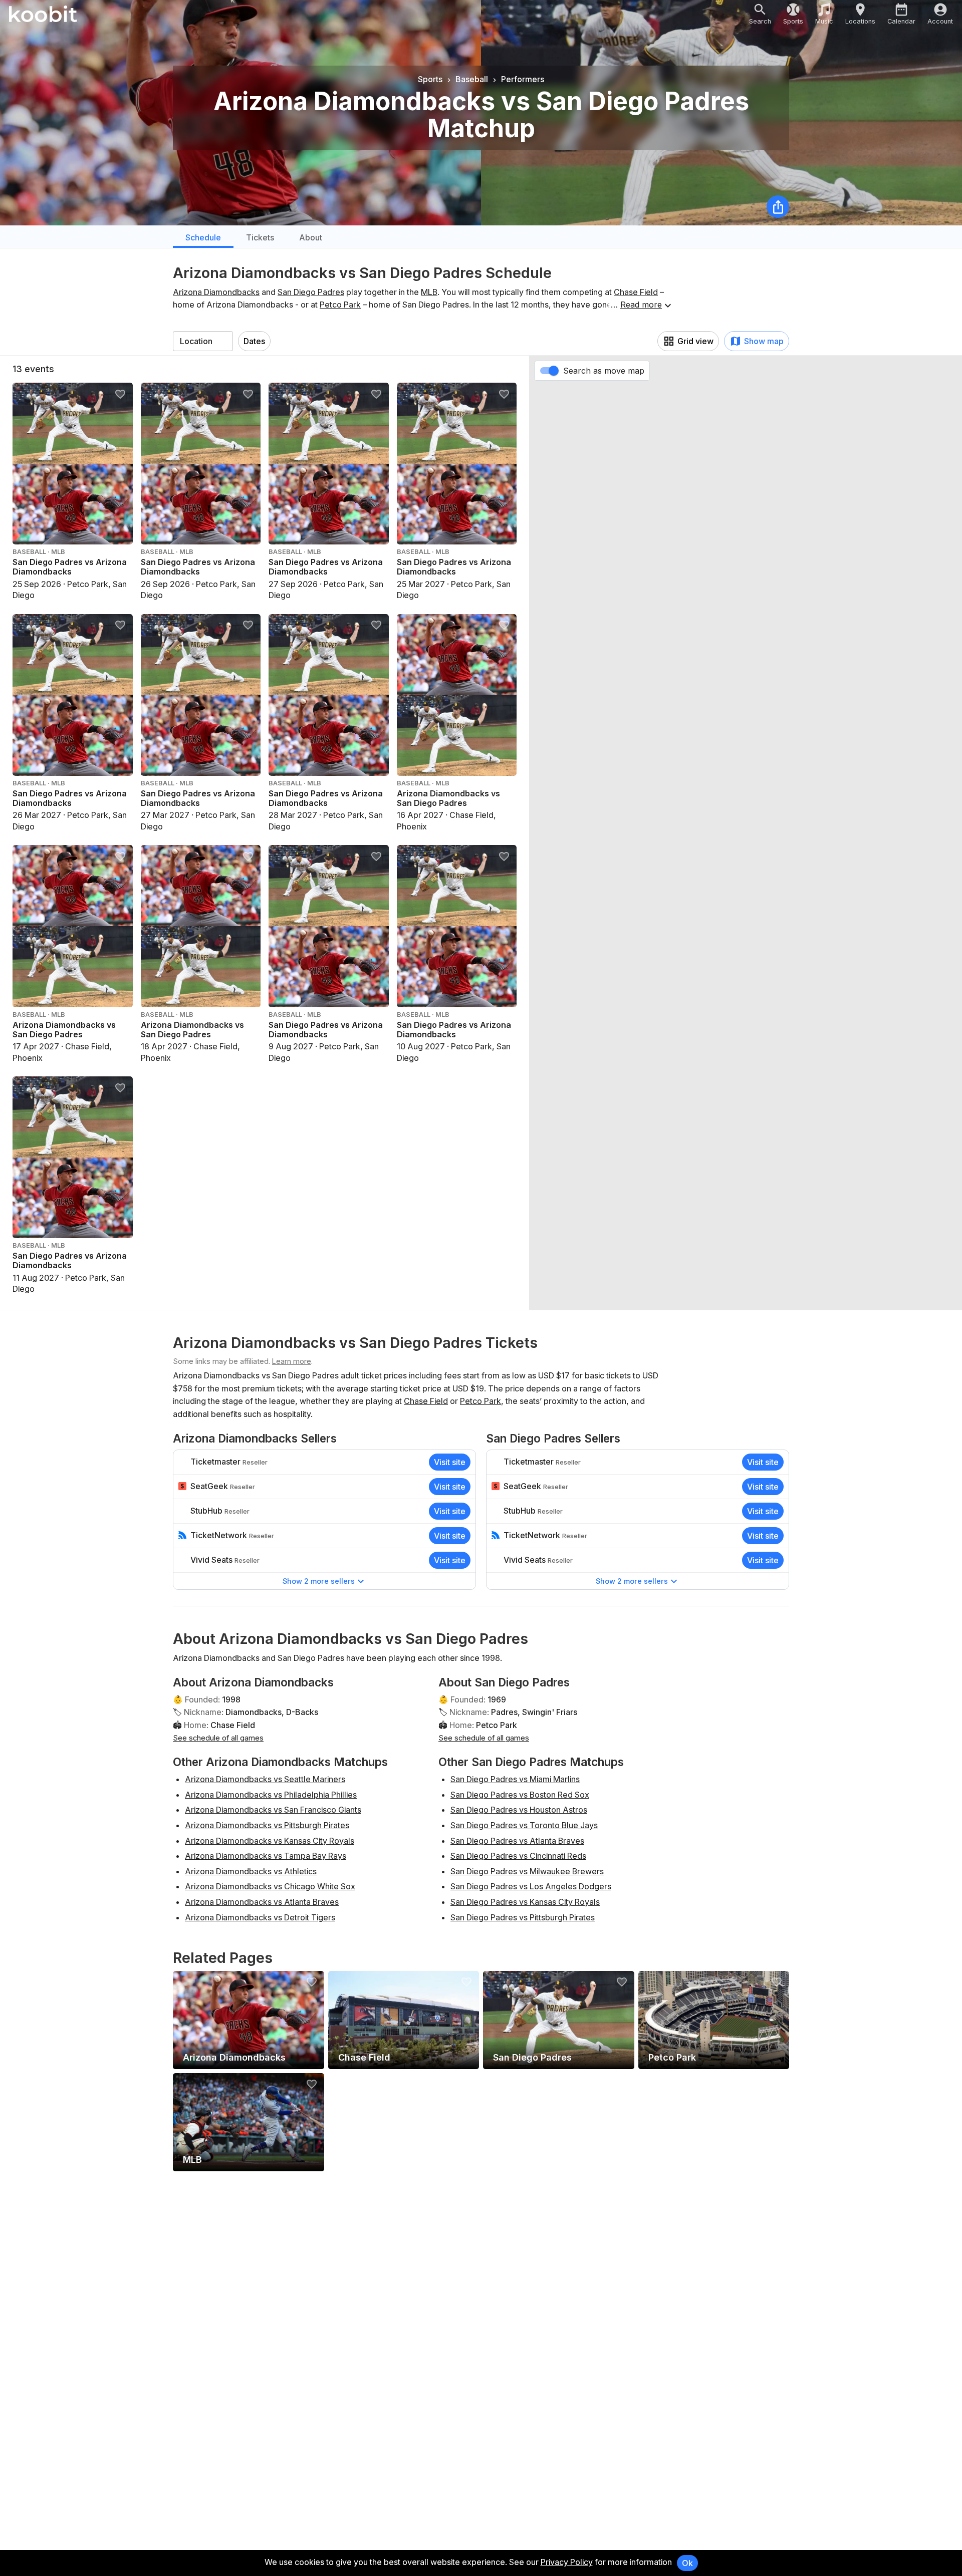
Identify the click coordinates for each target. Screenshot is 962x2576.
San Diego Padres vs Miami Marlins (515, 1779)
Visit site (450, 1462)
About (311, 237)
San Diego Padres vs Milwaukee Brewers (527, 1871)
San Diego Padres (311, 292)
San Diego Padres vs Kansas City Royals (525, 1902)
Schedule (203, 237)
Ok (687, 2563)
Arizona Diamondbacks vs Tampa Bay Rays (266, 1856)
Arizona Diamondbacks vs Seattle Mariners (265, 1779)
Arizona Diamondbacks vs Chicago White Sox (270, 1886)
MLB (429, 292)
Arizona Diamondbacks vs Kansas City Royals (270, 1841)
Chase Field (636, 292)
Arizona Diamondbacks (216, 292)
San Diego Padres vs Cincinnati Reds (518, 1856)
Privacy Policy (567, 2562)
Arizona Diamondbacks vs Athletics (251, 1871)
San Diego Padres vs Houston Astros (519, 1810)
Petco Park (340, 305)
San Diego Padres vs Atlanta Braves (517, 1841)
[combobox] (203, 341)
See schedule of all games (218, 1738)
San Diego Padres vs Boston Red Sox (520, 1795)
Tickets (260, 237)
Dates (254, 341)
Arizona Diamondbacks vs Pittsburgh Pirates (267, 1825)
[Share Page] (778, 207)
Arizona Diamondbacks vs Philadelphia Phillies (271, 1795)
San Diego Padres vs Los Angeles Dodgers (531, 1886)
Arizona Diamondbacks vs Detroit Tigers (260, 1917)
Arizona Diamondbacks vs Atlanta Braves (262, 1902)
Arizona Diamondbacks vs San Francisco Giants (273, 1810)
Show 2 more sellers (319, 1581)
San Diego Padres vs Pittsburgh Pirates (523, 1917)
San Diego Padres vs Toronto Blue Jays (524, 1825)
